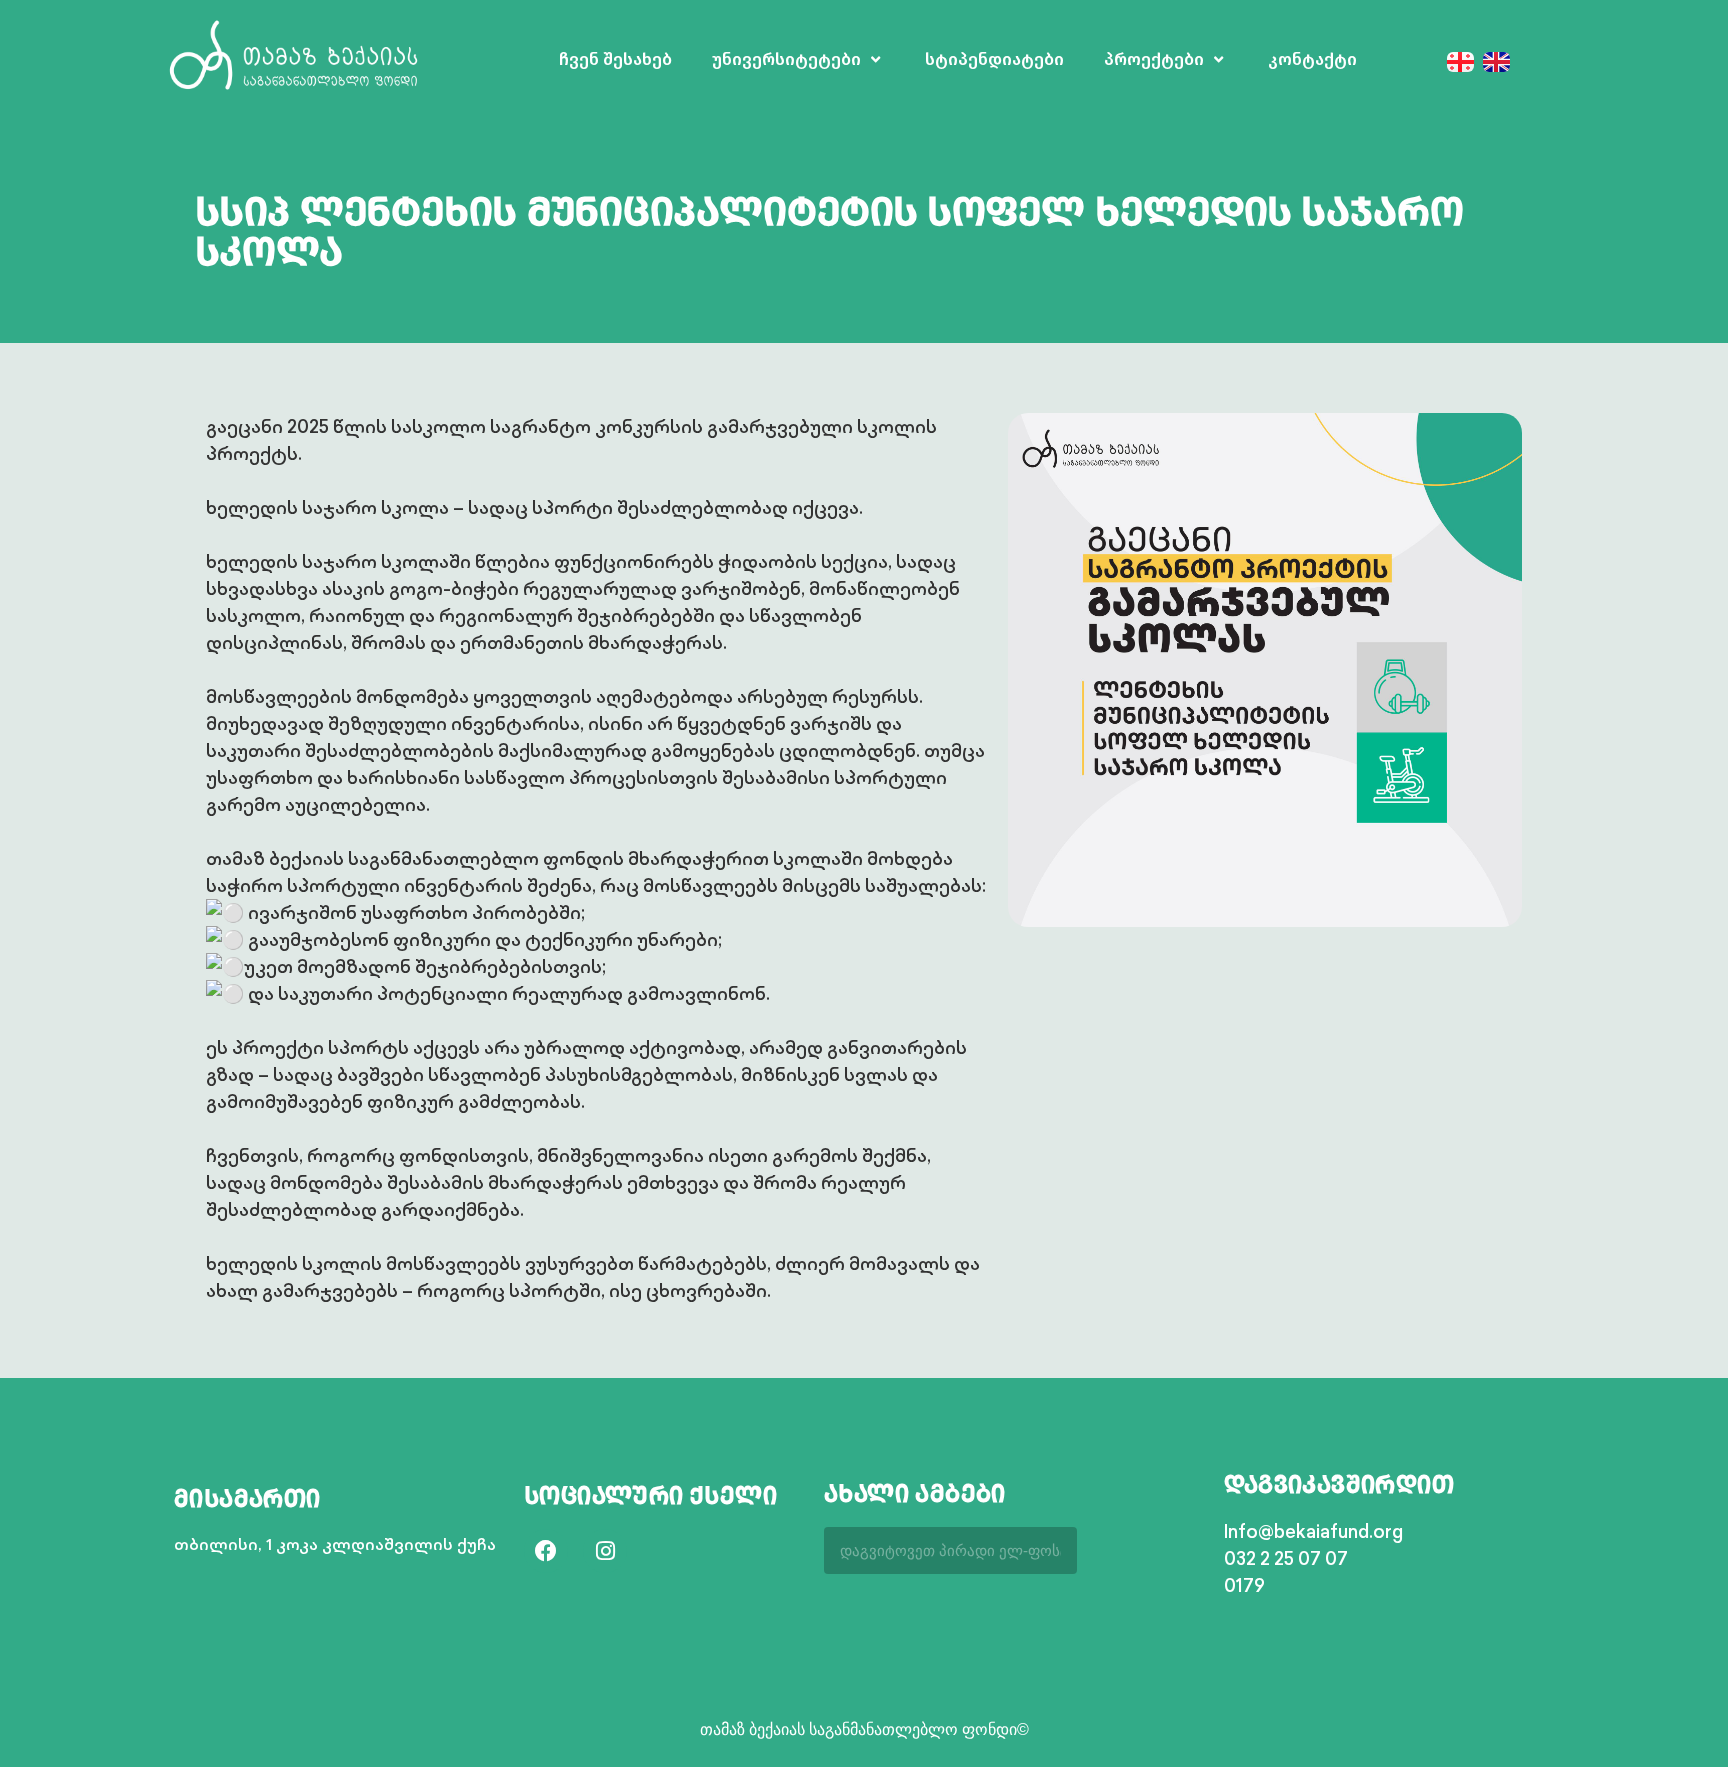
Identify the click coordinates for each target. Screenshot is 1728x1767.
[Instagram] (605, 1551)
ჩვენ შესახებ (615, 59)
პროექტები (1154, 59)
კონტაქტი (1312, 59)
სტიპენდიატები (994, 59)
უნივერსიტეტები (786, 59)
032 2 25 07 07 (1286, 1558)
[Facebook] (546, 1551)
